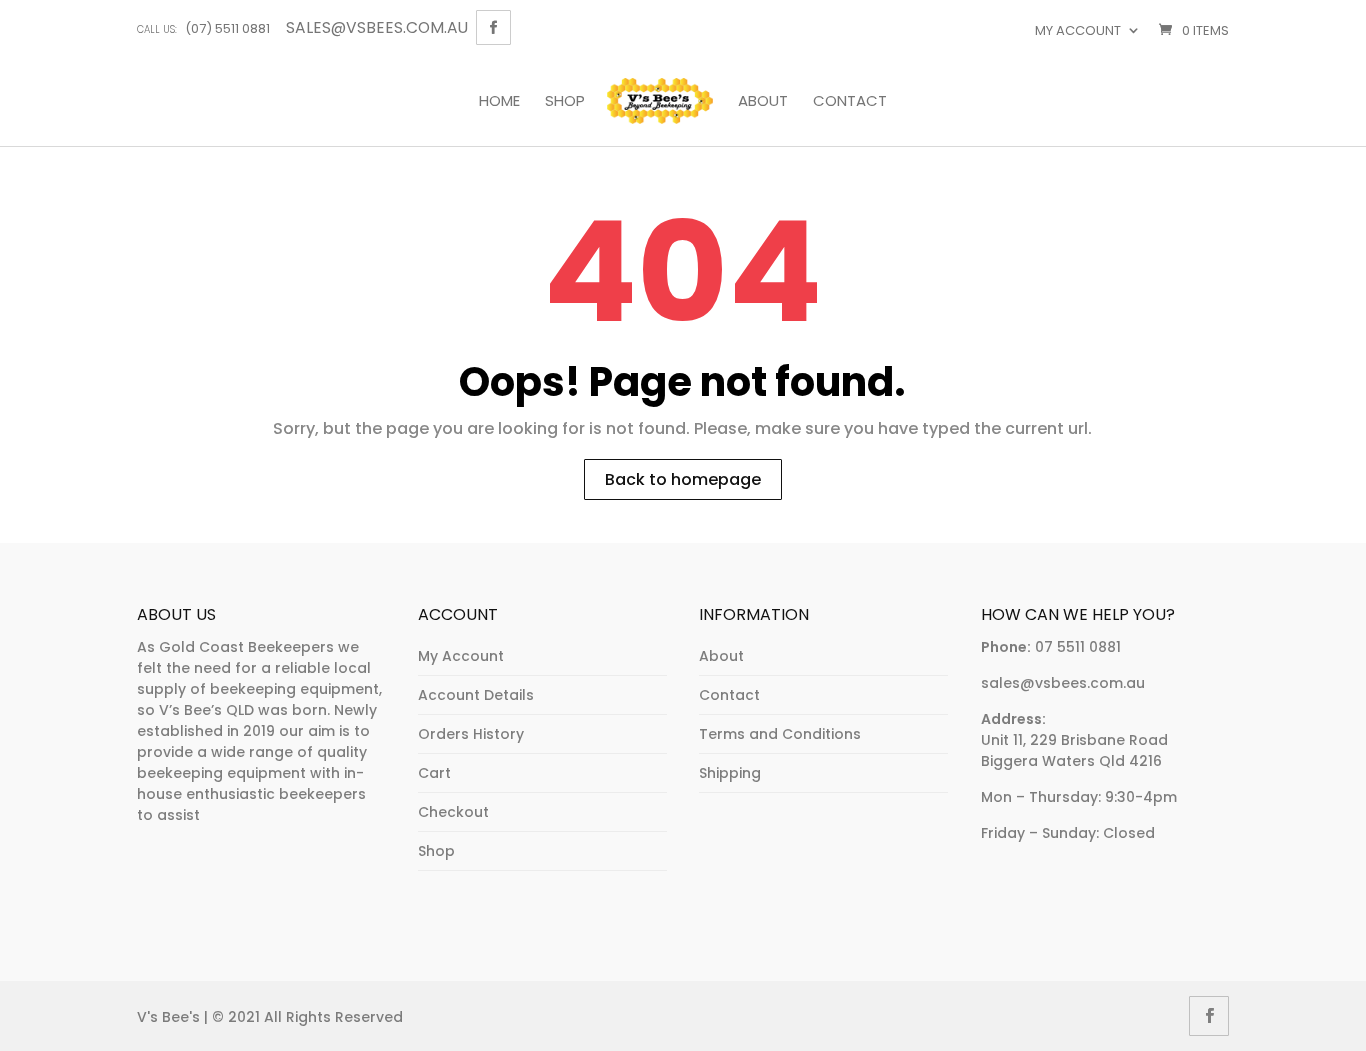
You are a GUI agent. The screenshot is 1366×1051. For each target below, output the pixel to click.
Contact (850, 102)
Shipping (730, 773)
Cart (434, 773)
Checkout (453, 812)
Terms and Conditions (780, 734)
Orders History (471, 734)
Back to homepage (683, 479)
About (763, 102)
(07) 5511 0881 (203, 28)
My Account (461, 656)
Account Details (476, 695)
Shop (565, 102)
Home (499, 102)
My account (1078, 30)
